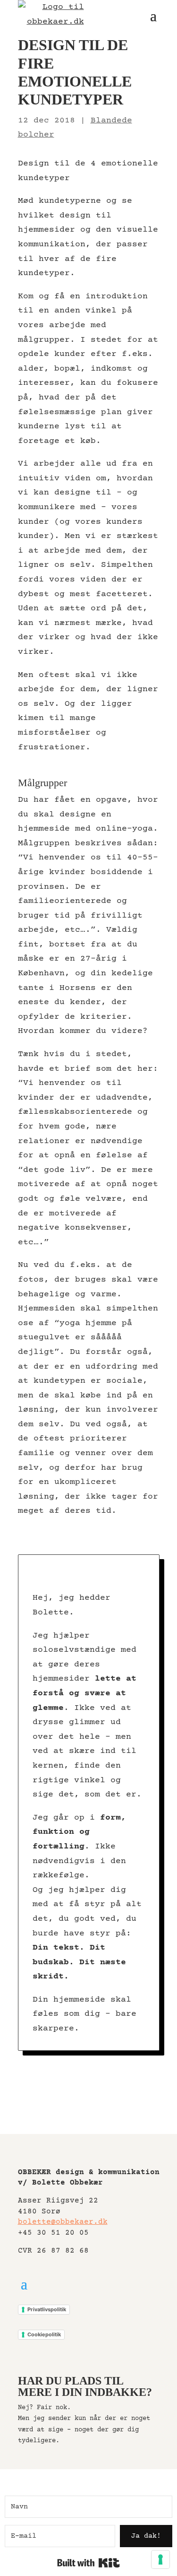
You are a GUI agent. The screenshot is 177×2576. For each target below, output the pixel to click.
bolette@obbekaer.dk (63, 2222)
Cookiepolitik (44, 2334)
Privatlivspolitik (47, 2309)
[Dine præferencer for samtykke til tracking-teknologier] (160, 2559)
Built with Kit (88, 2563)
